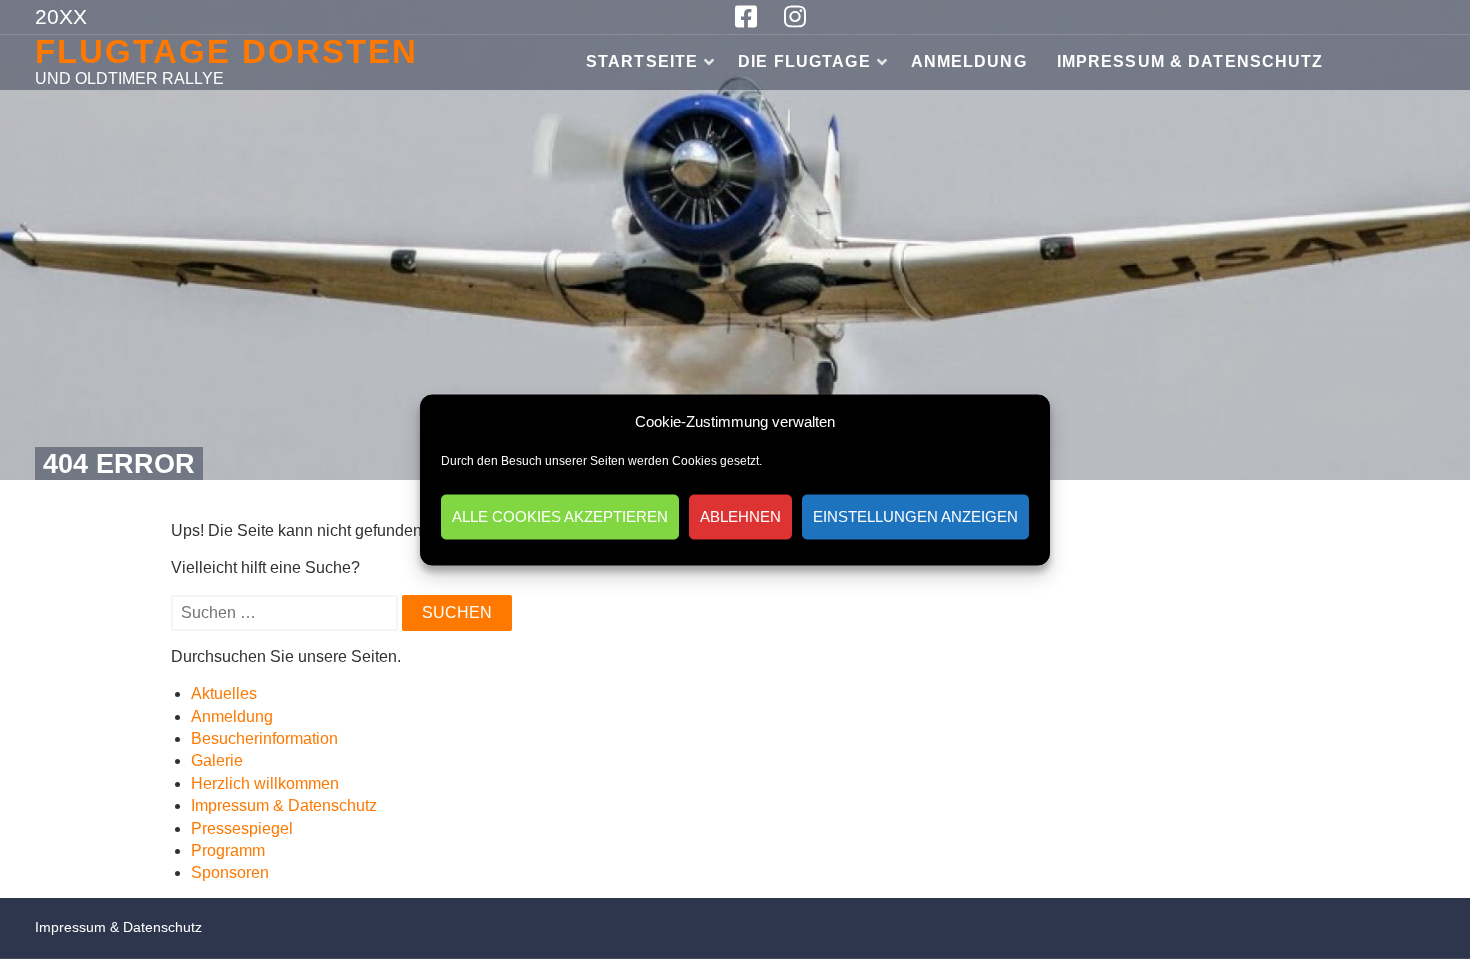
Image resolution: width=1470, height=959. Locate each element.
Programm (228, 850)
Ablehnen (740, 516)
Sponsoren (230, 872)
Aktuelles (224, 693)
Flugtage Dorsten (226, 51)
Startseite (642, 61)
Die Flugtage (804, 61)
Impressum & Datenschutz (1190, 61)
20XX (61, 16)
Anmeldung (969, 61)
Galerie (217, 760)
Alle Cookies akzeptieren (560, 516)
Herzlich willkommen (265, 783)
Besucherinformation (264, 738)
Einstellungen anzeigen (915, 516)
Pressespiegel (242, 828)
